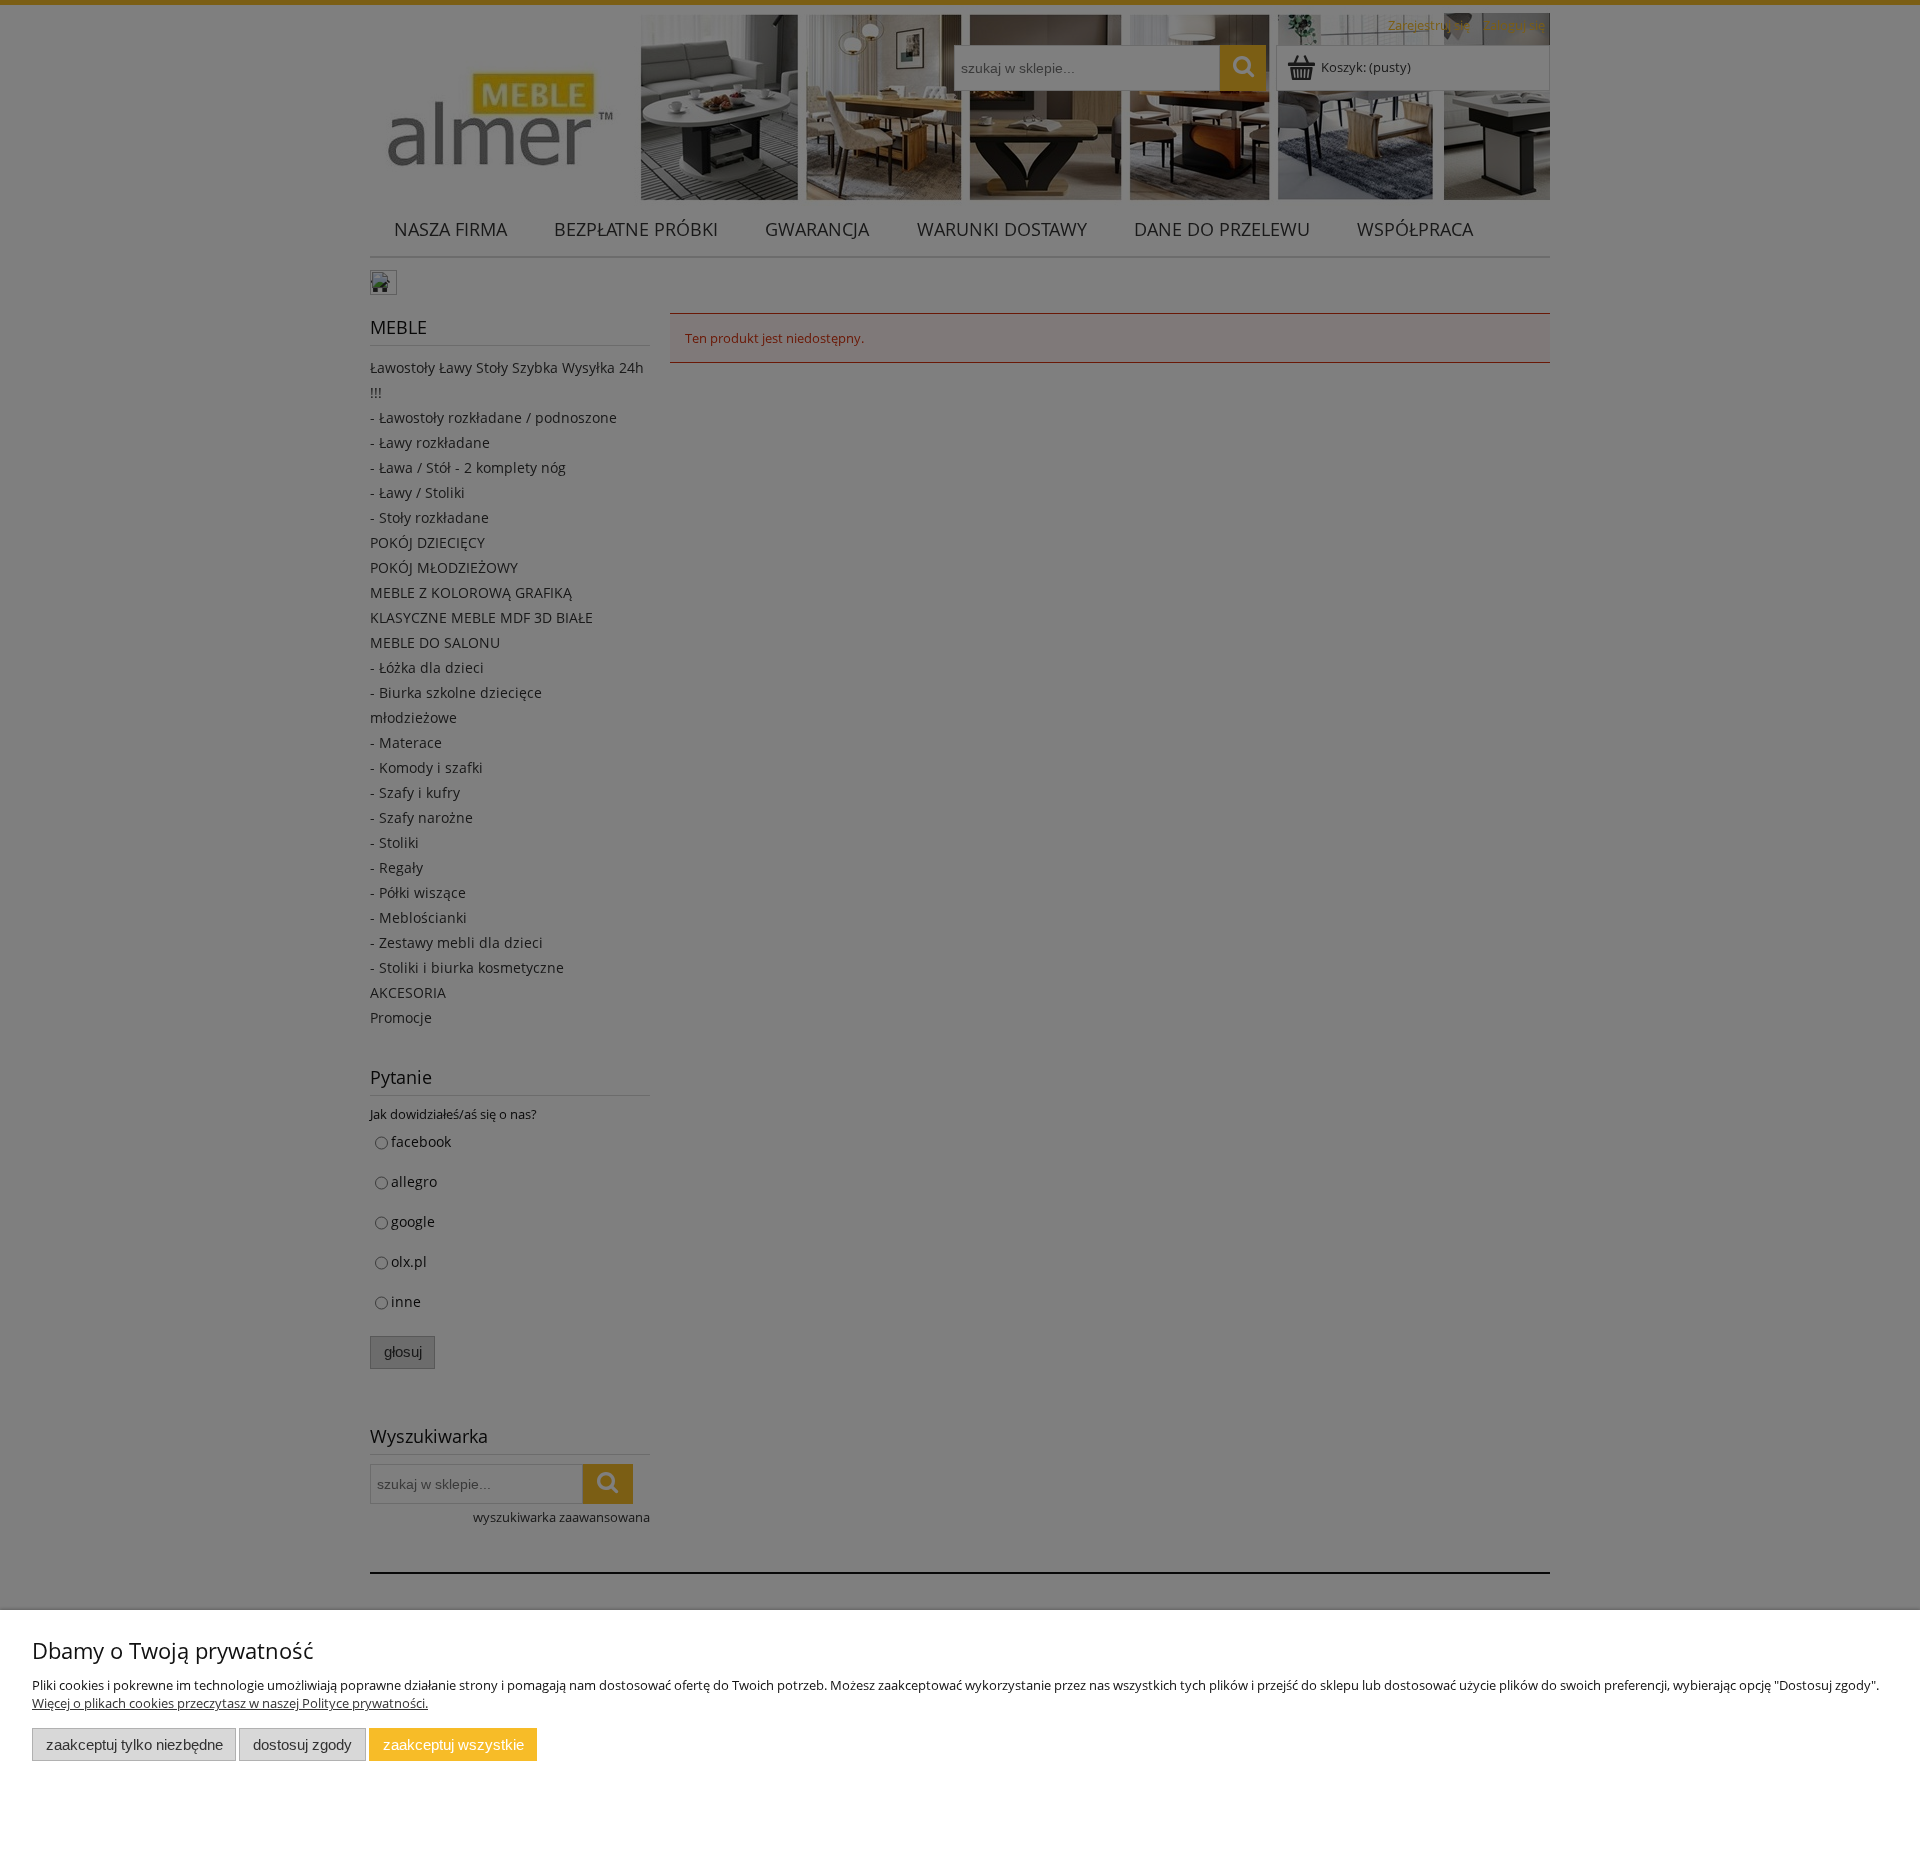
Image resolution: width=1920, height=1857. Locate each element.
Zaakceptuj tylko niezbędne (134, 1744)
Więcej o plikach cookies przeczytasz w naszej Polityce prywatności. (230, 1703)
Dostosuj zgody (302, 1744)
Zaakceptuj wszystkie (453, 1744)
